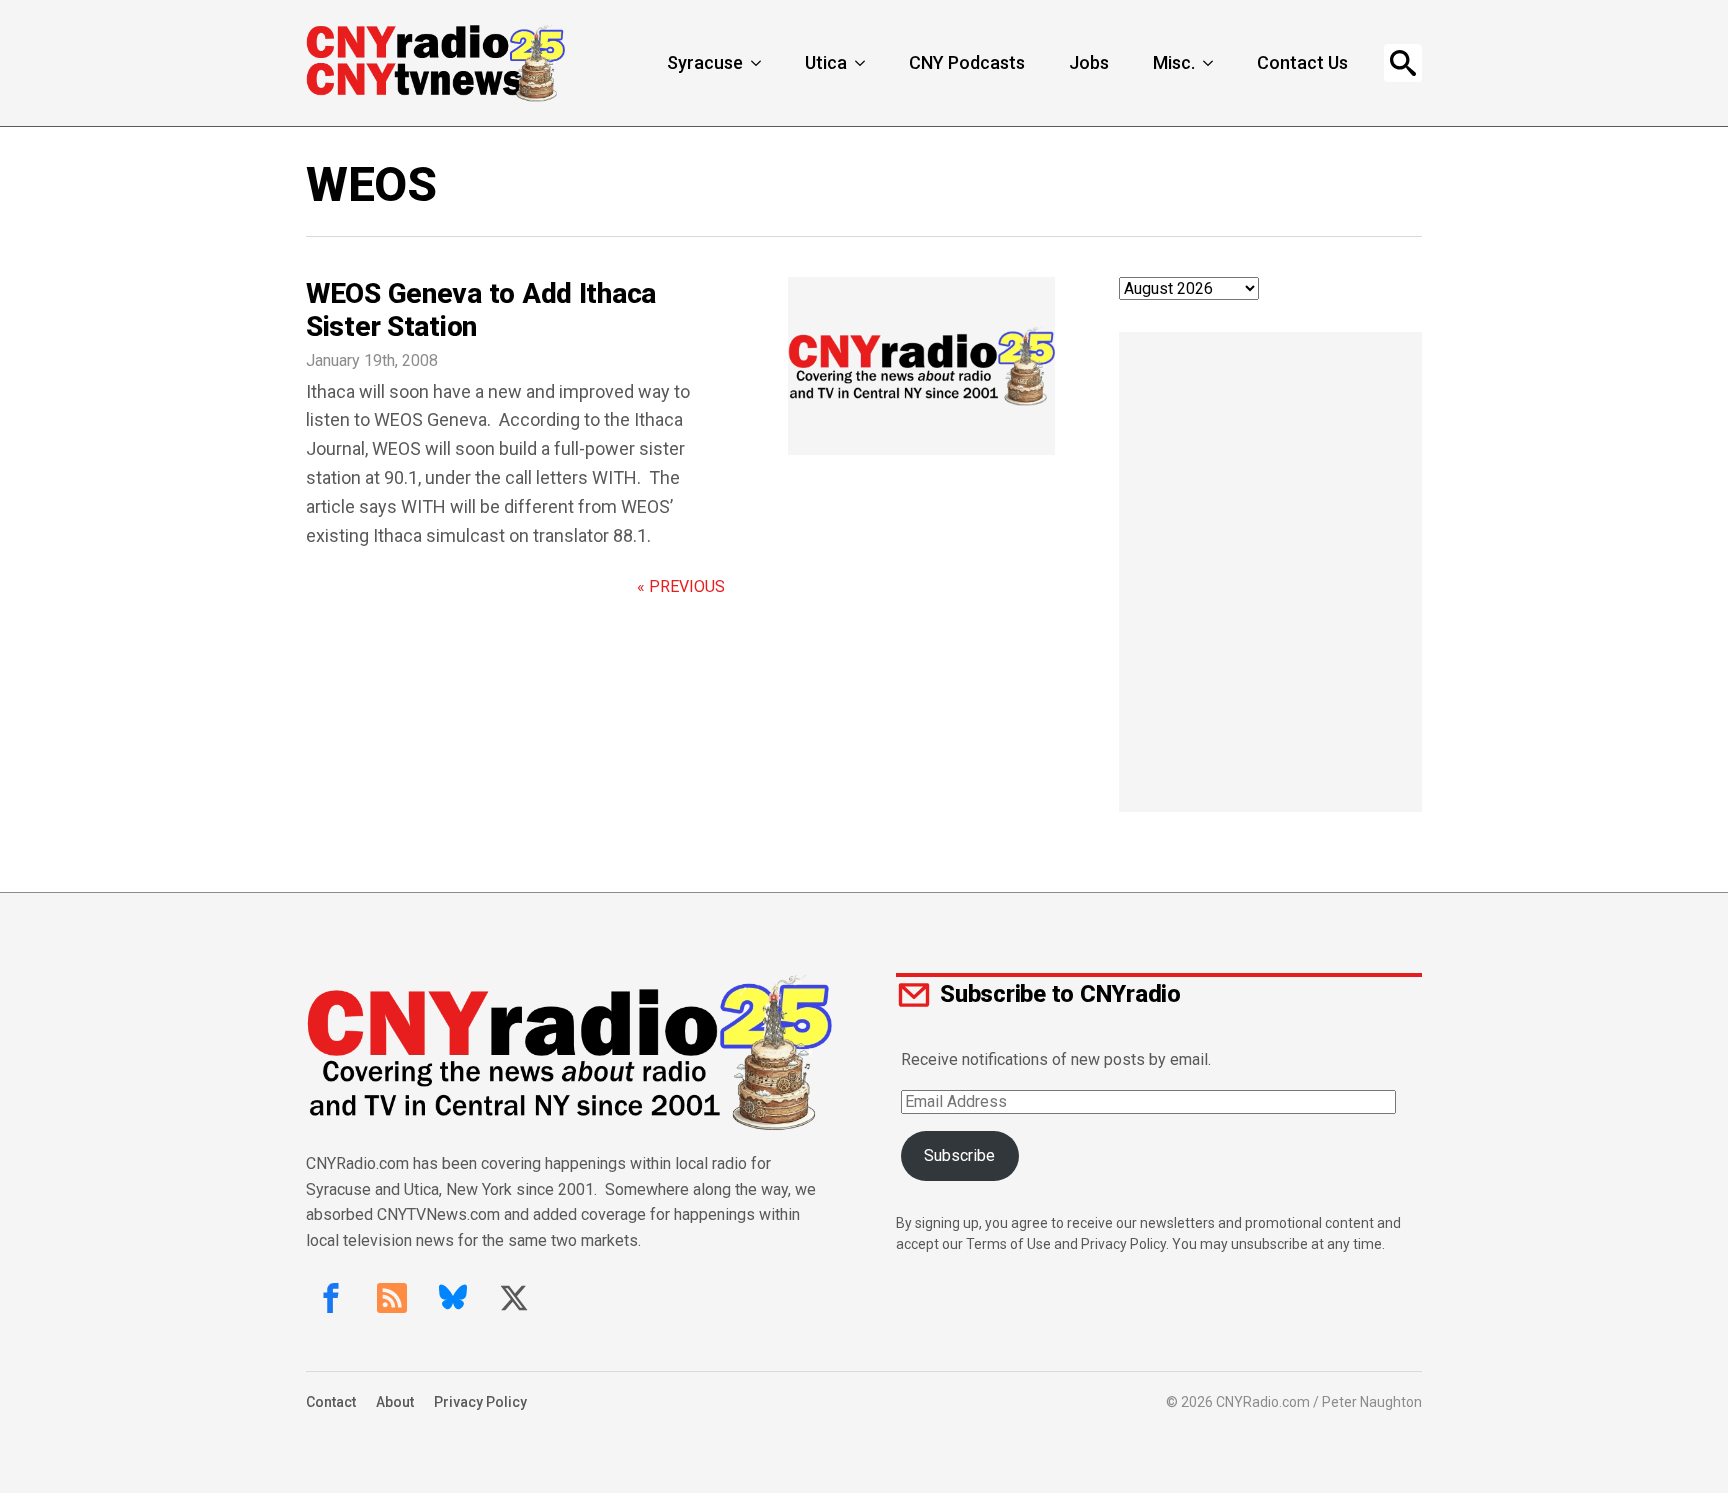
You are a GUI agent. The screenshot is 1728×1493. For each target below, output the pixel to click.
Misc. (1174, 62)
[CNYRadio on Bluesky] (453, 1298)
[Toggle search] (1403, 63)
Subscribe (959, 1155)
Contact (331, 1402)
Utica (826, 62)
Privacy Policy (480, 1402)
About (395, 1402)
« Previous (681, 586)
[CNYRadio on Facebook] (331, 1298)
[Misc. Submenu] (1210, 63)
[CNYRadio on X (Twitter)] (514, 1298)
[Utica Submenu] (862, 63)
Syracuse (705, 62)
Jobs (1089, 62)
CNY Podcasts (967, 62)
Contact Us (1302, 62)
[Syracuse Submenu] (758, 63)
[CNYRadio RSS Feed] (392, 1298)
